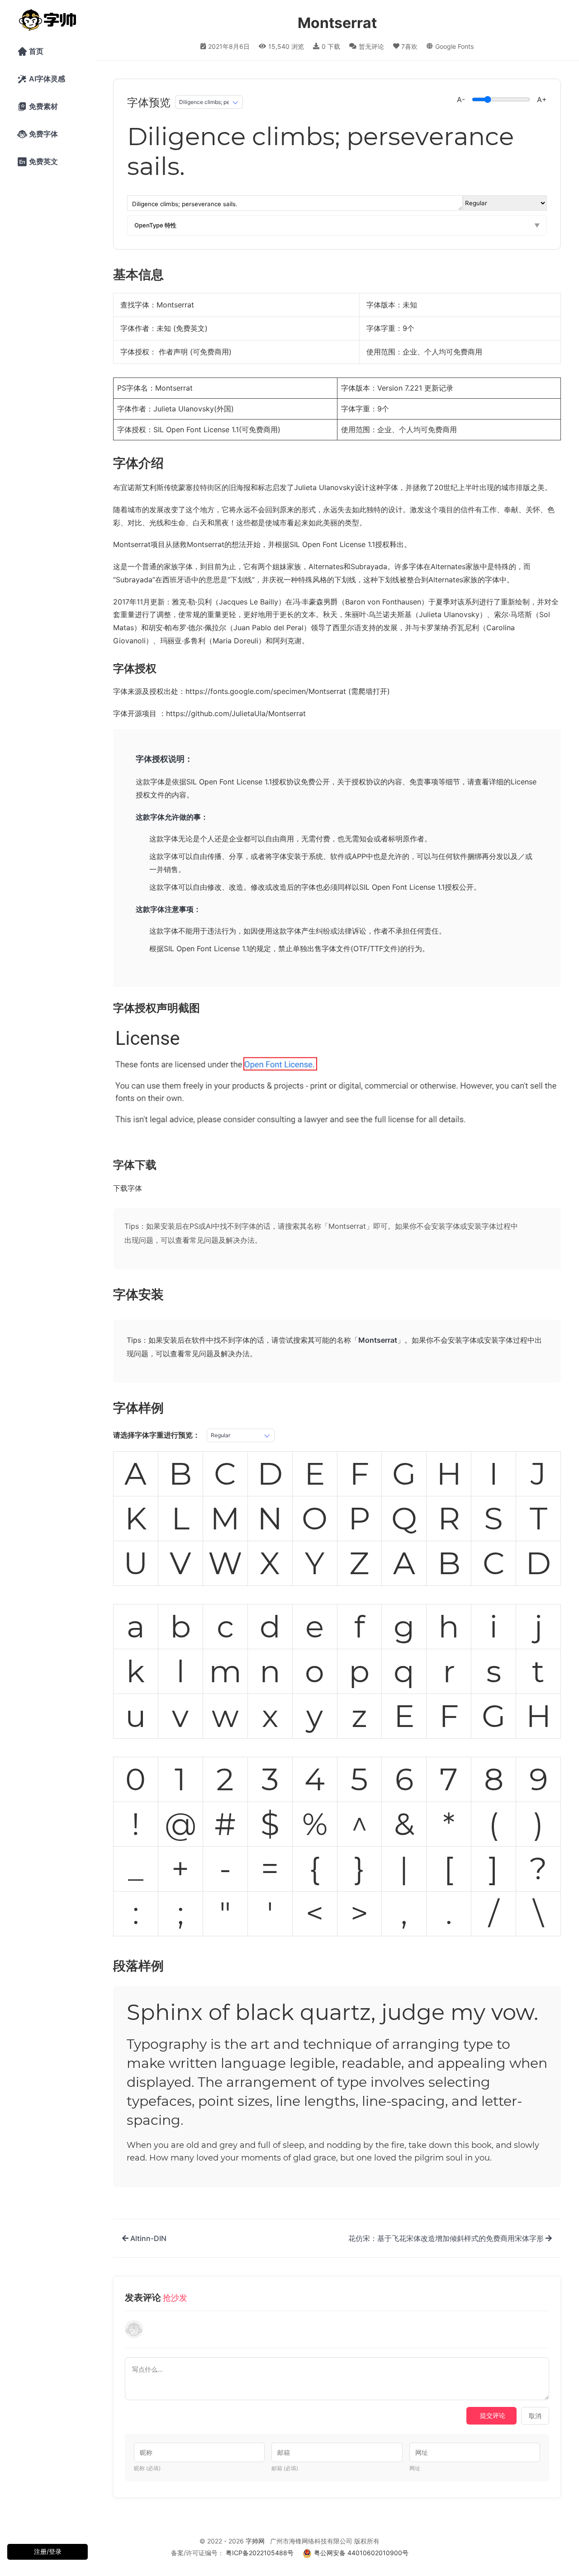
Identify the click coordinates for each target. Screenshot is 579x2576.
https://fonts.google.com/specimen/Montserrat (266, 691)
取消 (535, 2416)
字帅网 (255, 2541)
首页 (30, 52)
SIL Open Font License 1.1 (196, 429)
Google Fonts (454, 46)
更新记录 (439, 388)
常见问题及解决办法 (222, 1240)
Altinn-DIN (147, 2238)
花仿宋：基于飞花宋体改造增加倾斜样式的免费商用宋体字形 (447, 2238)
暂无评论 (371, 46)
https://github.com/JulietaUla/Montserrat (236, 713)
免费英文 (38, 162)
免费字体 (38, 134)
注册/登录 (48, 2551)
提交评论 (493, 2415)
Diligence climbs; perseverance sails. (324, 151)
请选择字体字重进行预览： (157, 1435)
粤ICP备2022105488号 (260, 2553)
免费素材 (38, 107)
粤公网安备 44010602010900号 (361, 2553)
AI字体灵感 (41, 79)
